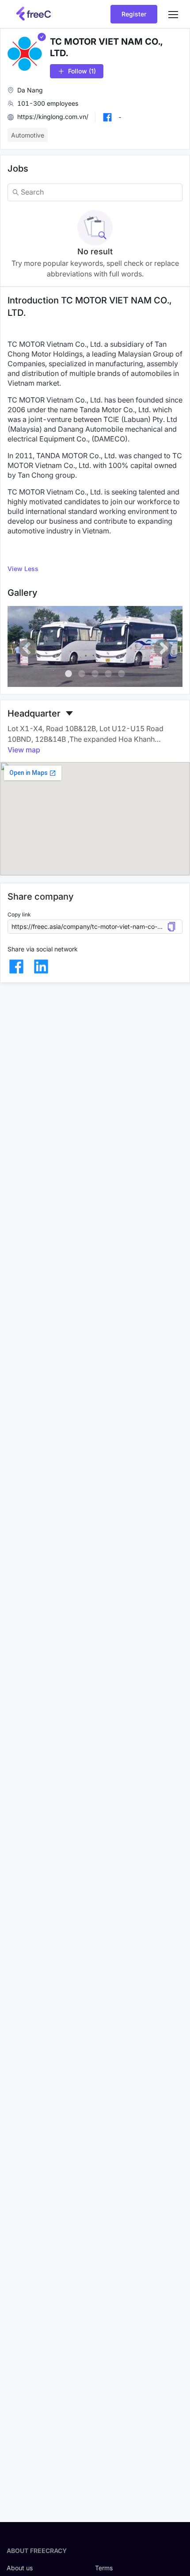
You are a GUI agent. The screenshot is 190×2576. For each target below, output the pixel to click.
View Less (23, 569)
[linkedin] (41, 966)
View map (24, 750)
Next (163, 648)
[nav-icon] (173, 14)
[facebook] (16, 966)
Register (134, 14)
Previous (27, 648)
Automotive (28, 135)
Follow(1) (82, 71)
